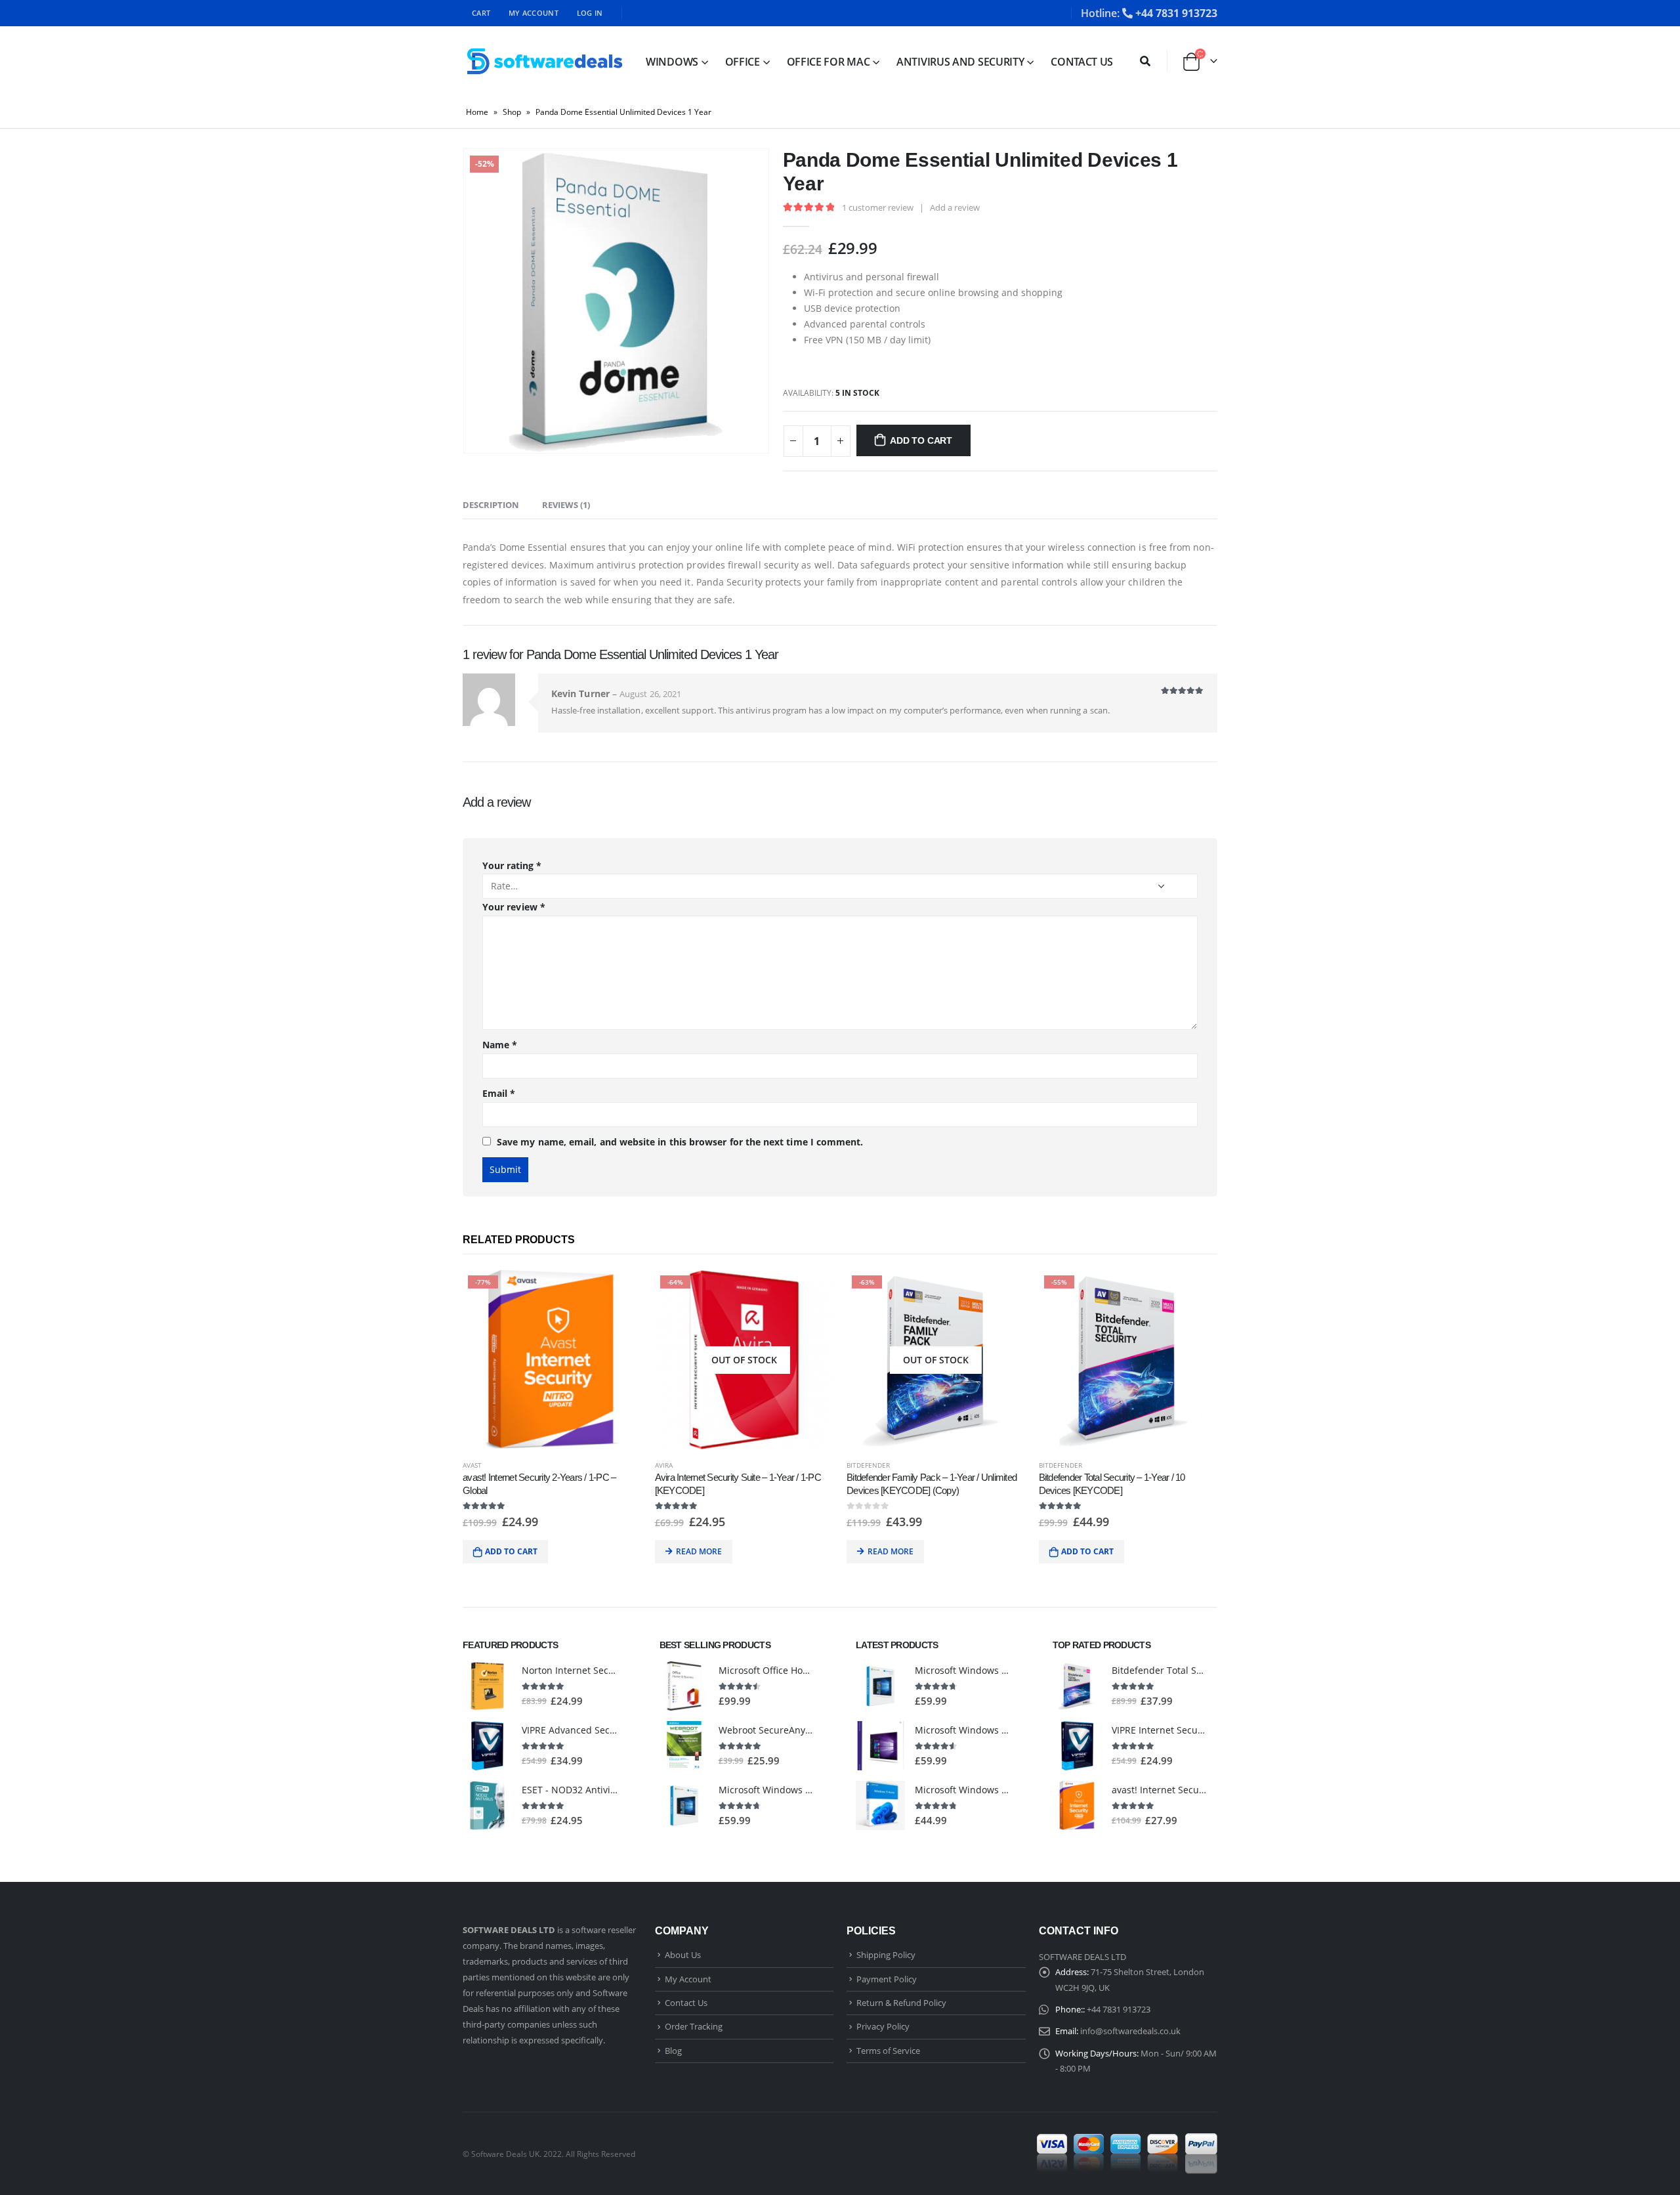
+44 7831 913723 (1176, 13)
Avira (664, 1465)
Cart (481, 13)
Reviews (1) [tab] (566, 505)
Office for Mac (829, 62)
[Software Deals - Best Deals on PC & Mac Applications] (545, 61)
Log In (590, 13)
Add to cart (921, 440)
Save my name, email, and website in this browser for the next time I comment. (680, 1142)
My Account (534, 13)
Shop (512, 112)
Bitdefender (868, 1465)
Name (500, 1045)
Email (499, 1093)
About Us (683, 1955)
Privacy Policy (883, 2026)
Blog (673, 2051)
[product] (487, 1686)
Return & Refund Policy (901, 2003)
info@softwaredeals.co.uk (1130, 2031)
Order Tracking (694, 2026)
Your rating (512, 865)
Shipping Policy (886, 1955)
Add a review (955, 207)
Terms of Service (888, 2051)
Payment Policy (887, 1979)
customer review (878, 207)
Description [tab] (491, 505)
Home (477, 112)
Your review (514, 907)
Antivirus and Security (960, 62)
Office (743, 62)
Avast (472, 1465)
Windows (672, 62)
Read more (699, 1551)
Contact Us (1082, 62)
